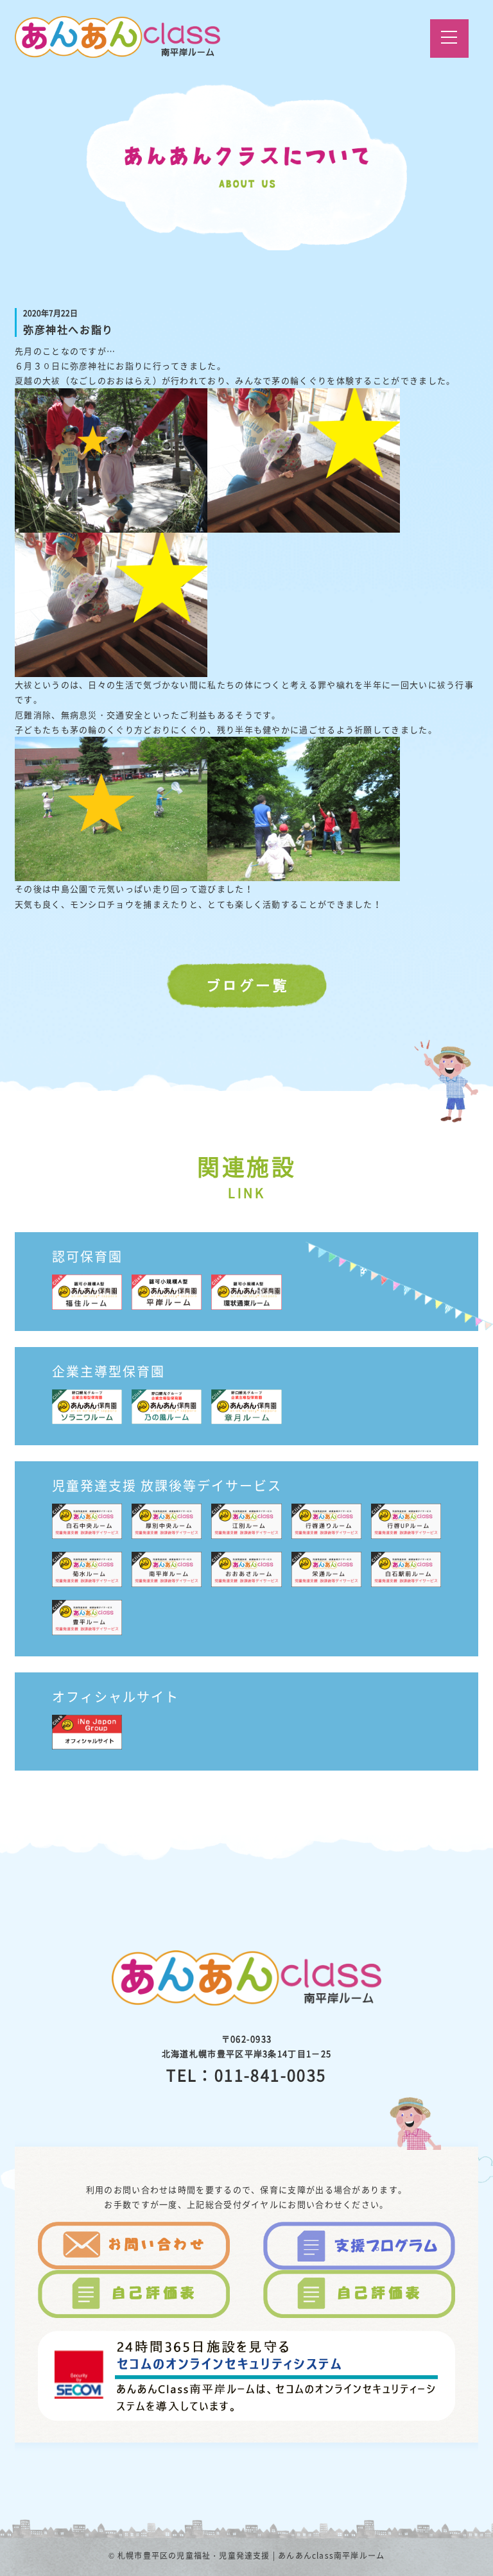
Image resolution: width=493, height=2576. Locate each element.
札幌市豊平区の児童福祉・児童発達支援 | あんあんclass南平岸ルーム (251, 2555)
